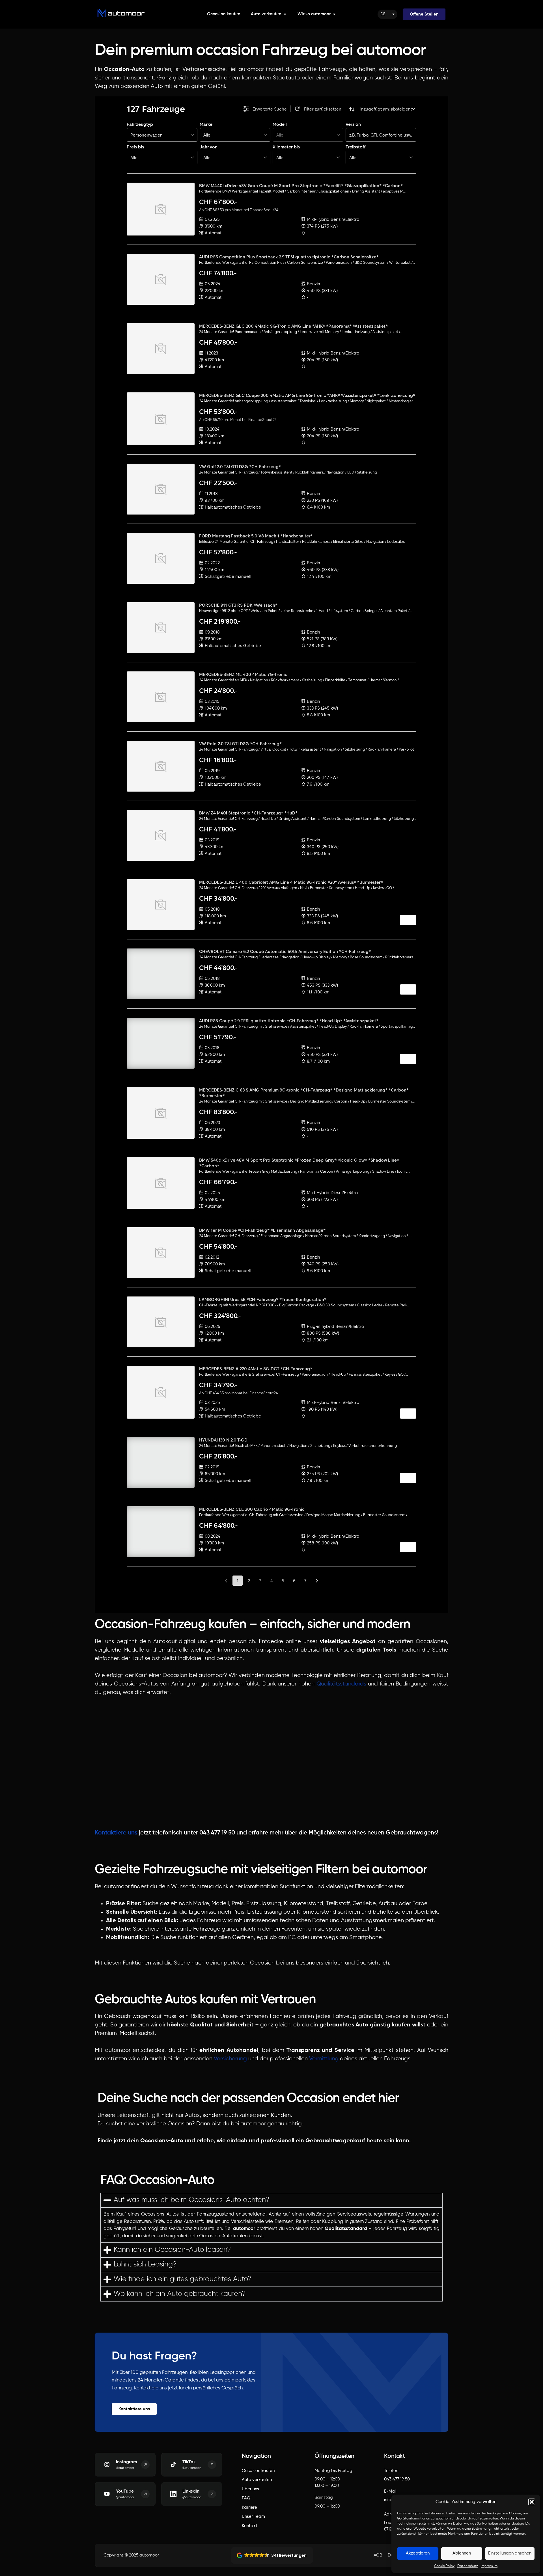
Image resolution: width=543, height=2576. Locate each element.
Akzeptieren (418, 2553)
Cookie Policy (444, 2566)
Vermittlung (324, 2059)
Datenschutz (468, 2566)
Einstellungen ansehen (510, 2553)
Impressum (489, 2566)
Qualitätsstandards (341, 1684)
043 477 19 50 (397, 2479)
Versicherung (230, 2059)
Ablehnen (462, 2553)
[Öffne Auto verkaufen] (285, 14)
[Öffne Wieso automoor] (334, 14)
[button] (532, 2502)
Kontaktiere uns (116, 1833)
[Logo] (121, 13)
